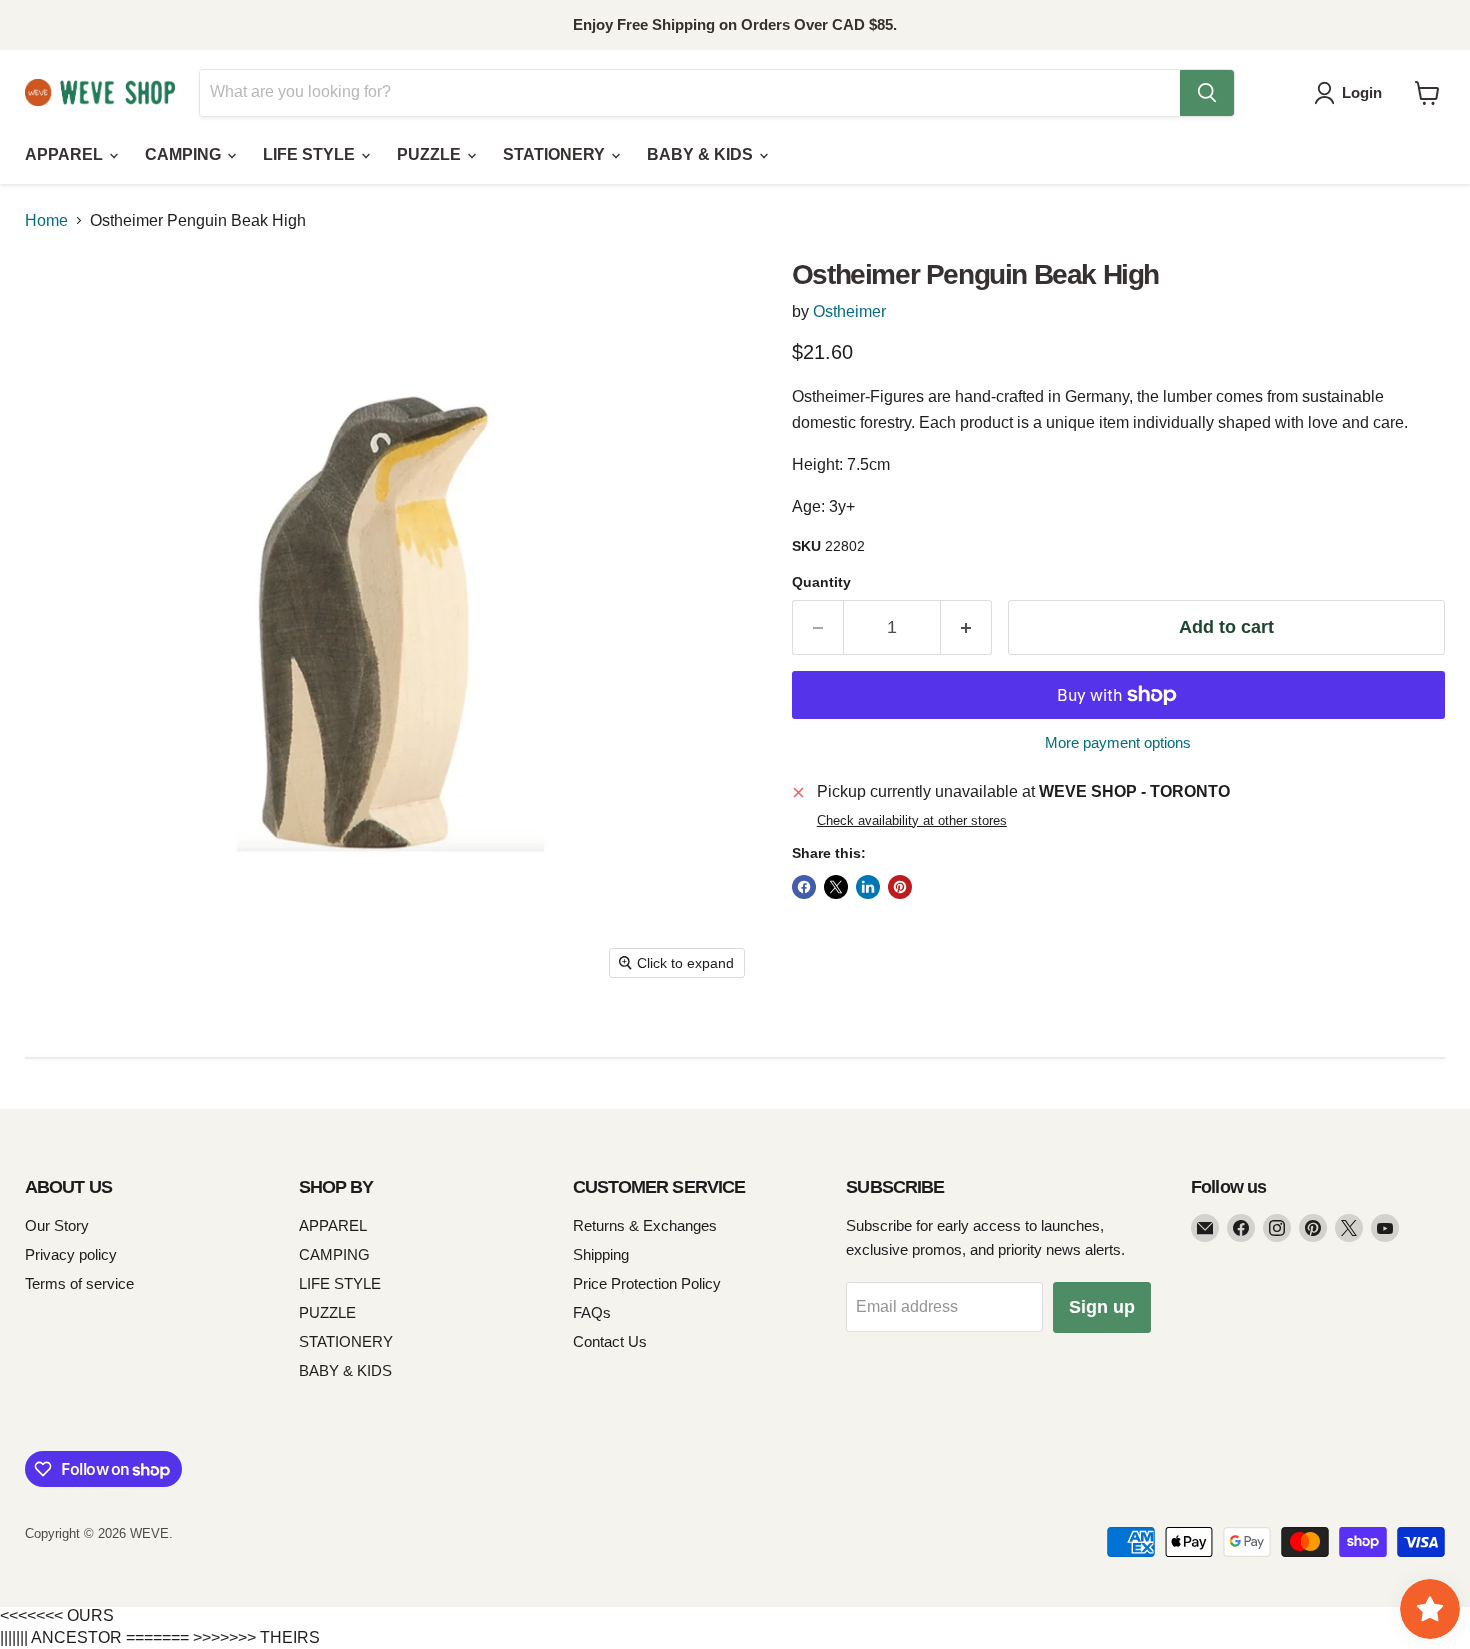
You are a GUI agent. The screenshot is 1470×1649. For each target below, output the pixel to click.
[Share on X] (836, 887)
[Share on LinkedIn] (868, 887)
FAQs (592, 1312)
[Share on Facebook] (804, 887)
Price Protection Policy (647, 1283)
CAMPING (185, 154)
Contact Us (610, 1341)
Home (46, 220)
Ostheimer (849, 311)
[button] (1352, 93)
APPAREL (66, 154)
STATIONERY (556, 154)
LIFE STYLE (311, 154)
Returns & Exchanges (645, 1225)
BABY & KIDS (702, 154)
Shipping (601, 1254)
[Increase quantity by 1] (966, 627)
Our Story (57, 1225)
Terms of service (79, 1283)
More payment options (1118, 742)
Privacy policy (71, 1254)
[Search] (1207, 93)
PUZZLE (431, 154)
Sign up (1102, 1307)
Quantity (821, 582)
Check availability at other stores (912, 821)
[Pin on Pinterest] (900, 887)
